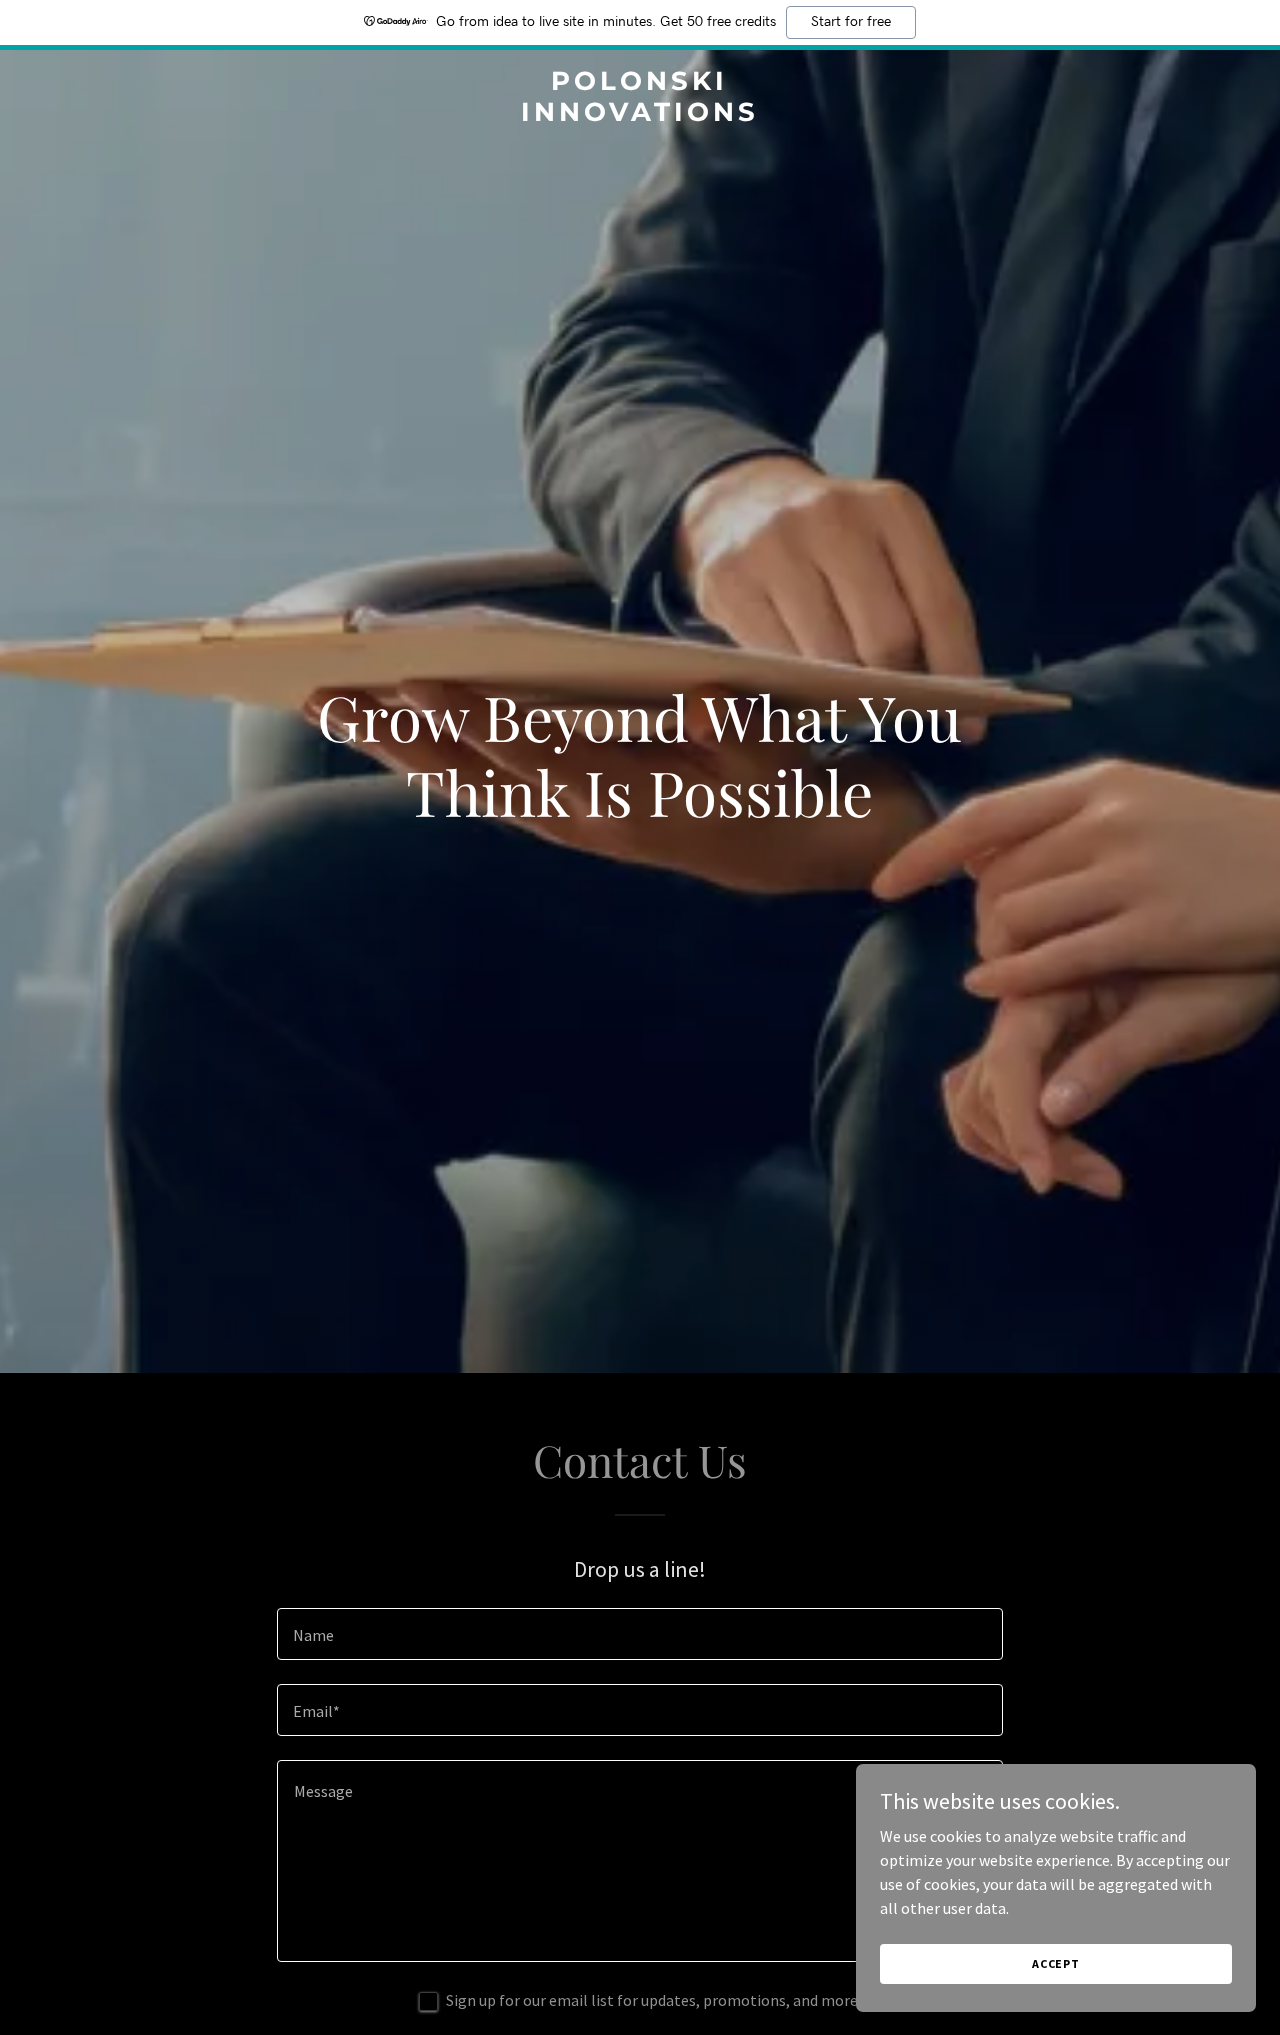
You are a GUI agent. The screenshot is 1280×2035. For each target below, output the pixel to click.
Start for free (851, 22)
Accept (1056, 1963)
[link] (640, 115)
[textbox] (639, 1634)
